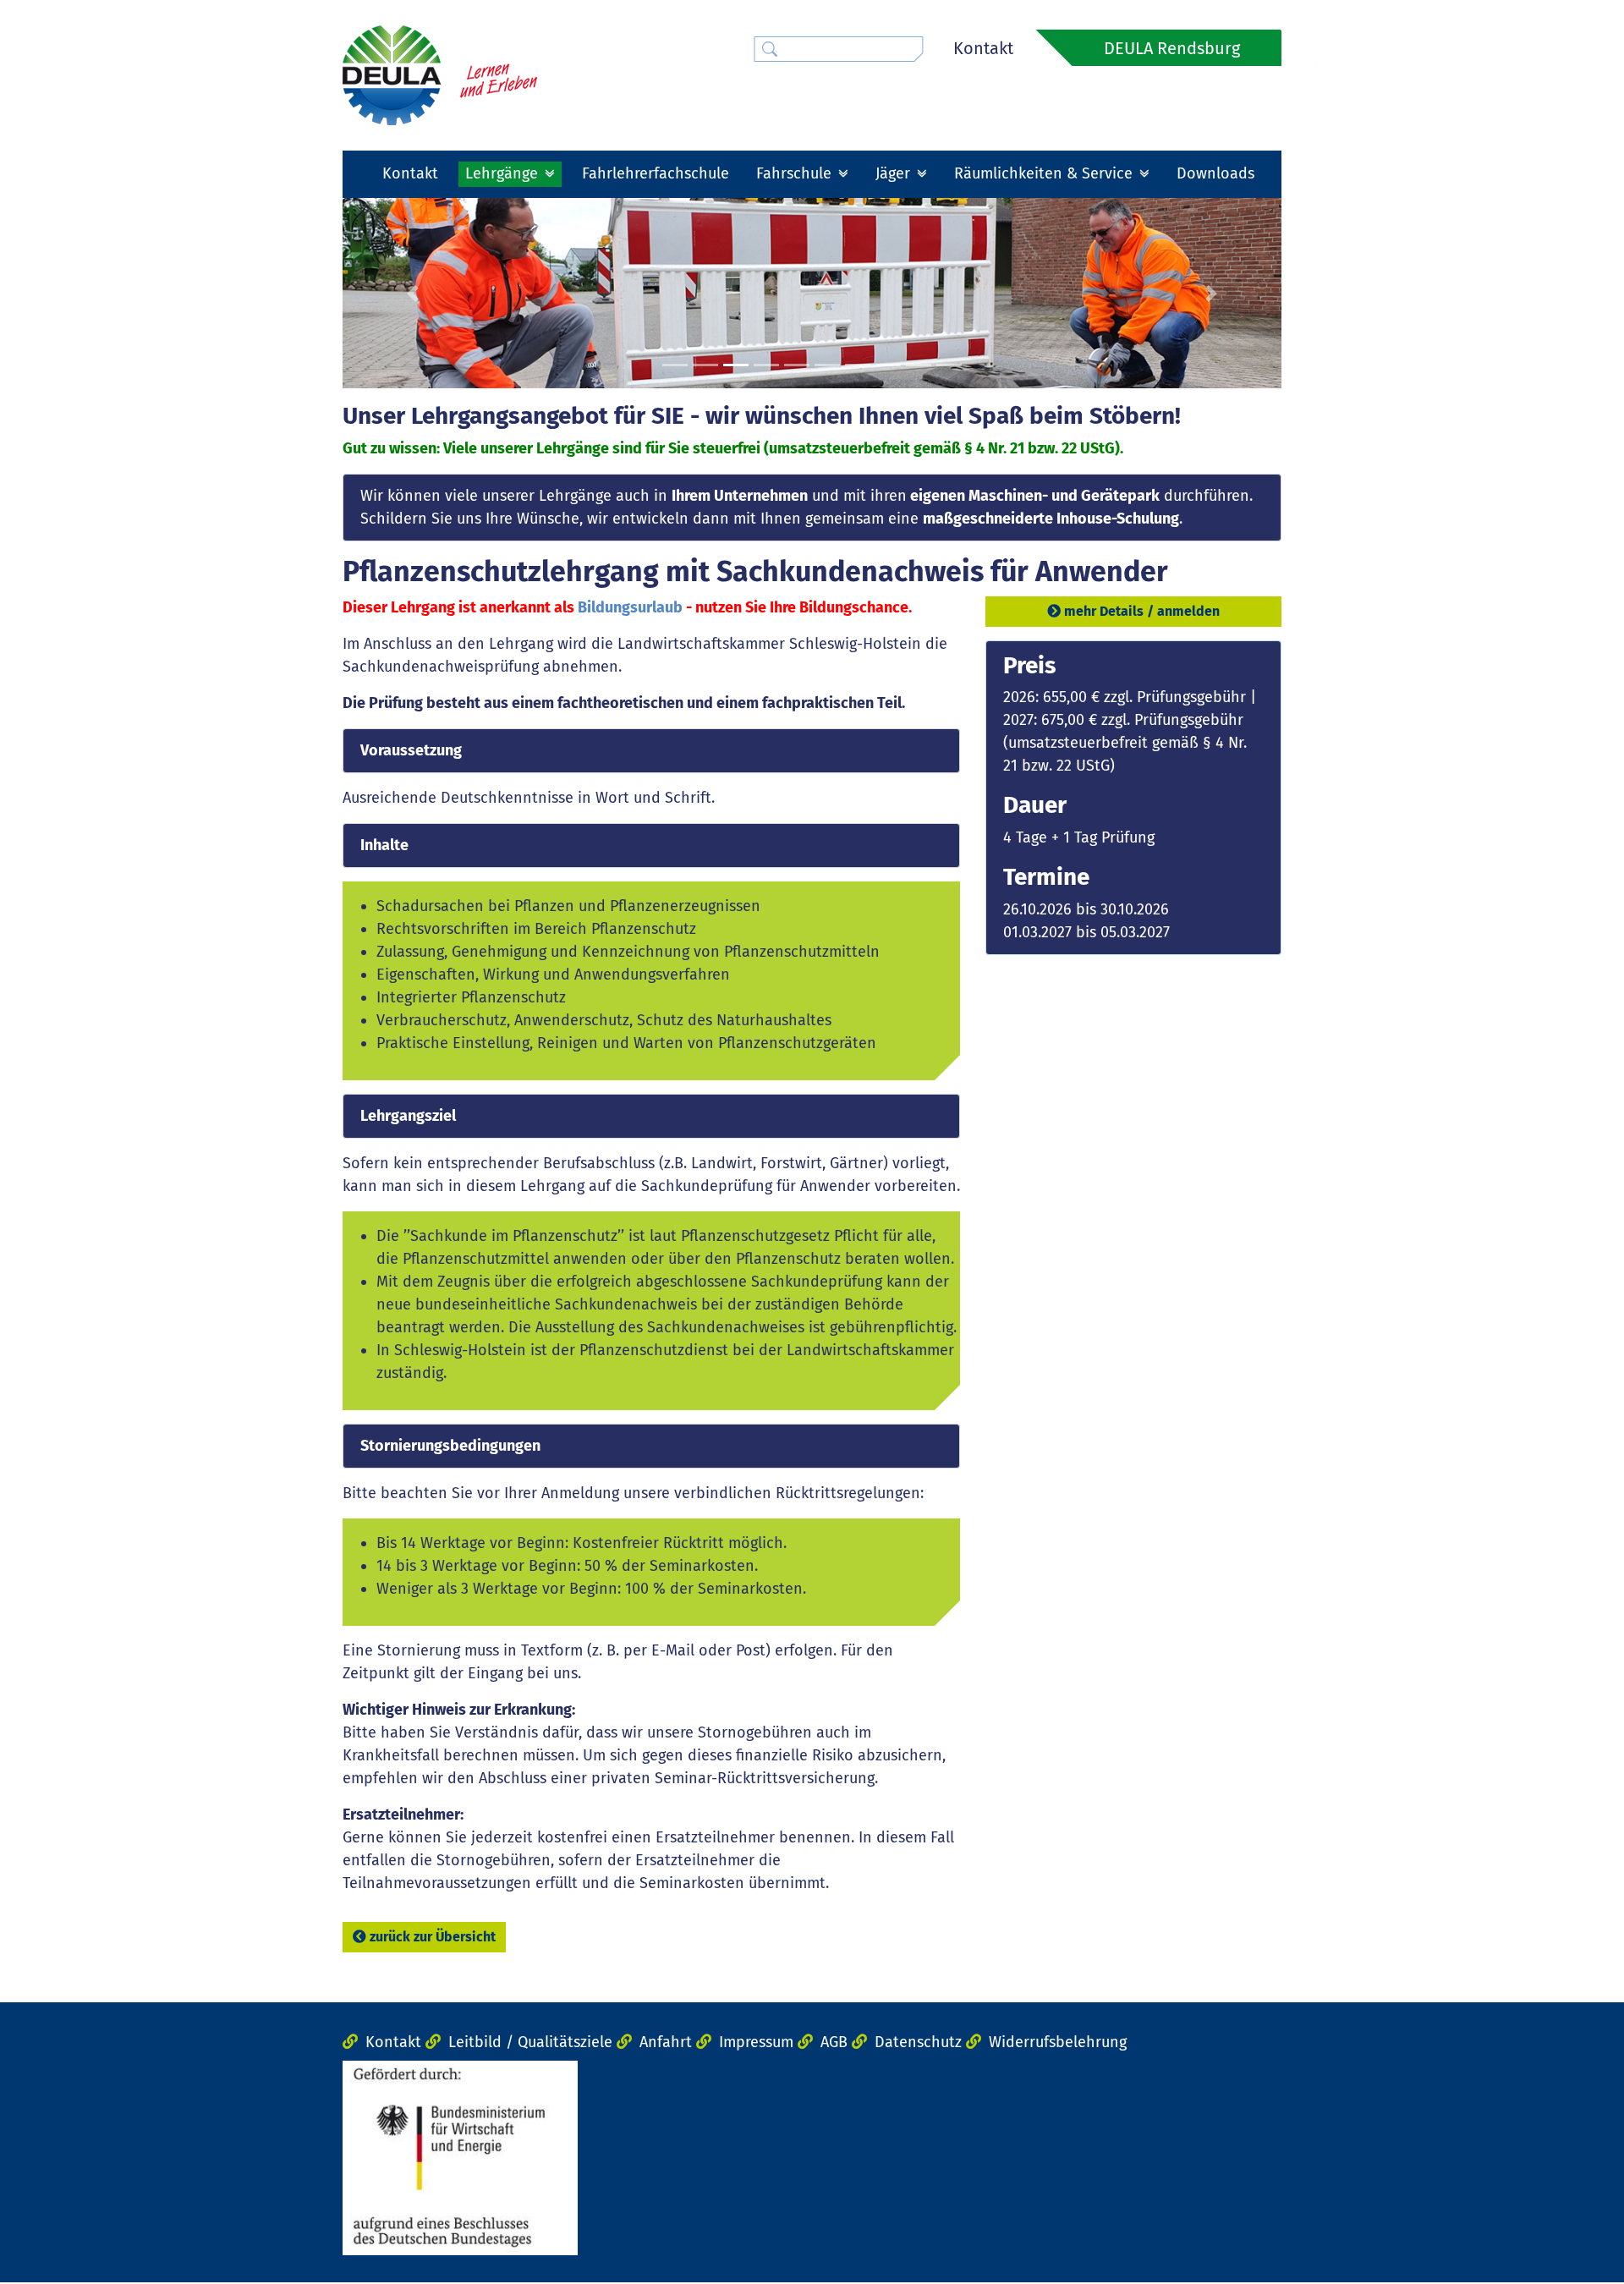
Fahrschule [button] (796, 173)
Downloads (1215, 173)
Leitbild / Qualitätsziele (530, 2042)
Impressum (756, 2042)
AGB (834, 2042)
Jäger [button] (895, 173)
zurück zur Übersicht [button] (433, 1937)
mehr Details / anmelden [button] (1142, 611)
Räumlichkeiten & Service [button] (1045, 173)
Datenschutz (918, 2042)
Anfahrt (666, 2042)
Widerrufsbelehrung (1058, 2042)
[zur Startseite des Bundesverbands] (440, 74)
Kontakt (983, 48)
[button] (413, 294)
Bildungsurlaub (630, 607)
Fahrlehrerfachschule (656, 173)
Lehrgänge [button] (504, 173)
